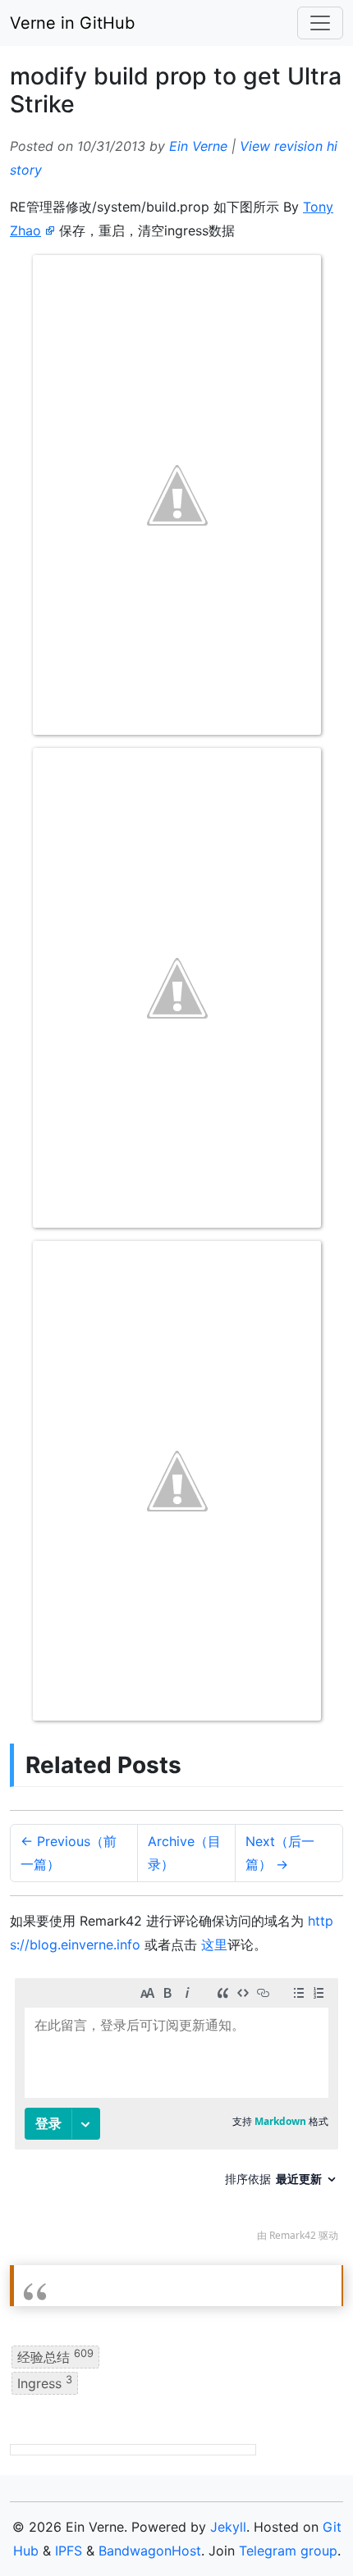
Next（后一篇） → (280, 1853)
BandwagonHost (150, 2551)
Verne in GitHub (72, 23)
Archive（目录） (184, 1853)
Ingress (45, 2382)
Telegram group (288, 2551)
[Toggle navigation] (320, 23)
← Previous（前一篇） (69, 1853)
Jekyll (228, 2527)
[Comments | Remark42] (176, 2114)
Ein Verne (198, 146)
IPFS (69, 2551)
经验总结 (55, 2356)
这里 (214, 1945)
